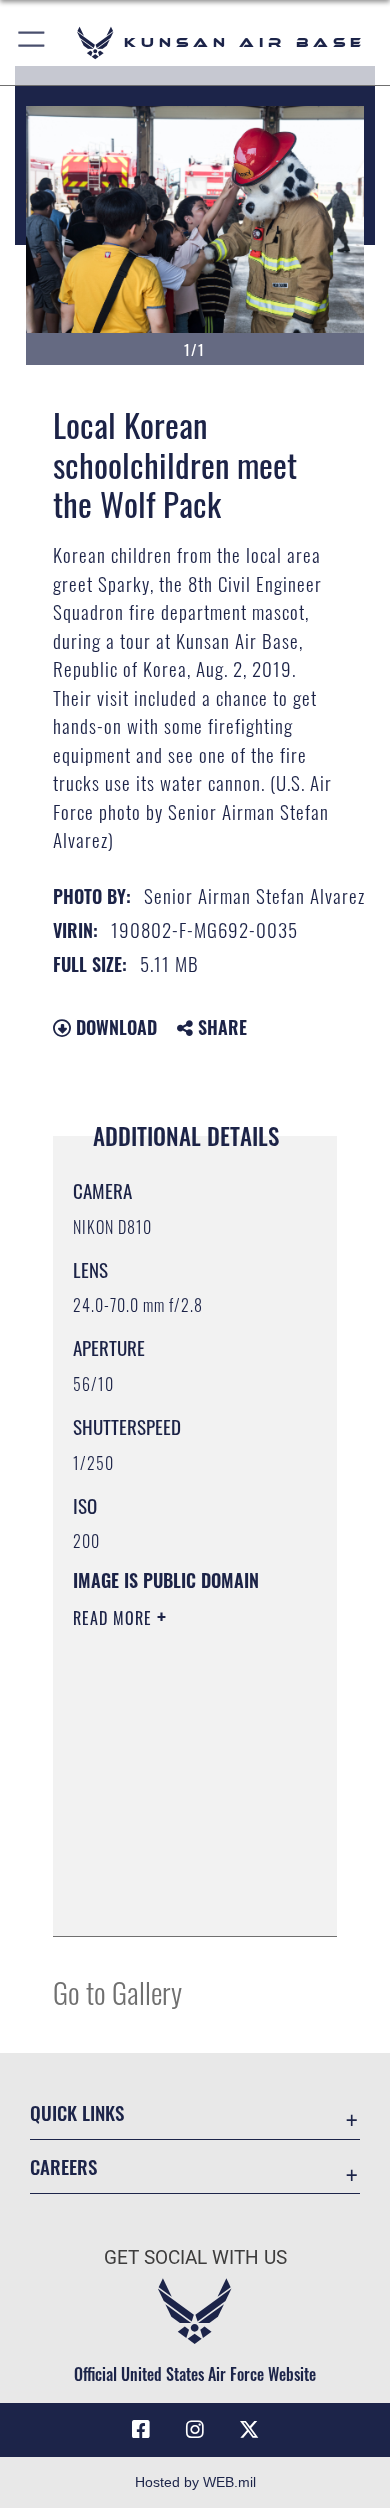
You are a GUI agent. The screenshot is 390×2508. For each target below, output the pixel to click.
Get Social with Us (195, 2257)
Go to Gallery (117, 1991)
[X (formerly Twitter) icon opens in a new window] (249, 2430)
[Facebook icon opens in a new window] (141, 2430)
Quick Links (77, 2112)
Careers (63, 2166)
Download (114, 1027)
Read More (115, 1618)
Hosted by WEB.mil (195, 2482)
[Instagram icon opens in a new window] (195, 2430)
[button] (32, 42)
